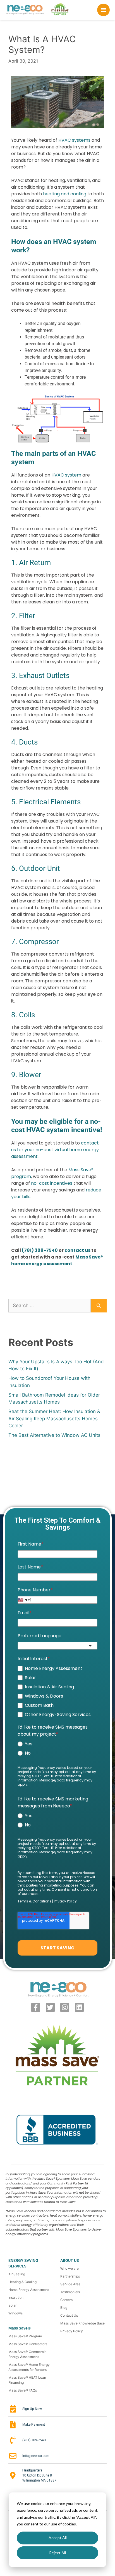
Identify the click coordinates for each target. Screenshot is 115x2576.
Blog (64, 2308)
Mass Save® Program (25, 2336)
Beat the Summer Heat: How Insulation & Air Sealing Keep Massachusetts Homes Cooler (54, 1419)
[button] (104, 10)
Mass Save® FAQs (23, 2390)
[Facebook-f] (36, 2007)
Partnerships (70, 2276)
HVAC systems (74, 140)
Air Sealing (17, 2274)
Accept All (58, 2538)
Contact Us (69, 2315)
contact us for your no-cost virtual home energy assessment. (55, 1150)
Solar (12, 2305)
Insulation (16, 2297)
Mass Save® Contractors (28, 2344)
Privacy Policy (72, 2331)
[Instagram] (65, 2007)
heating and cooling (65, 194)
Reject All (57, 2553)
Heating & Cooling (22, 2282)
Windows (15, 2313)
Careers (66, 2300)
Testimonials (70, 2292)
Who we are (70, 2268)
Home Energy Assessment (29, 2290)
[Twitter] (50, 2007)
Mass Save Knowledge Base (82, 2323)
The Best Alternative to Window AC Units (54, 1435)
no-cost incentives (52, 1183)
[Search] (99, 1306)
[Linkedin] (79, 2007)
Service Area (70, 2284)
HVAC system (66, 475)
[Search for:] (50, 1306)
